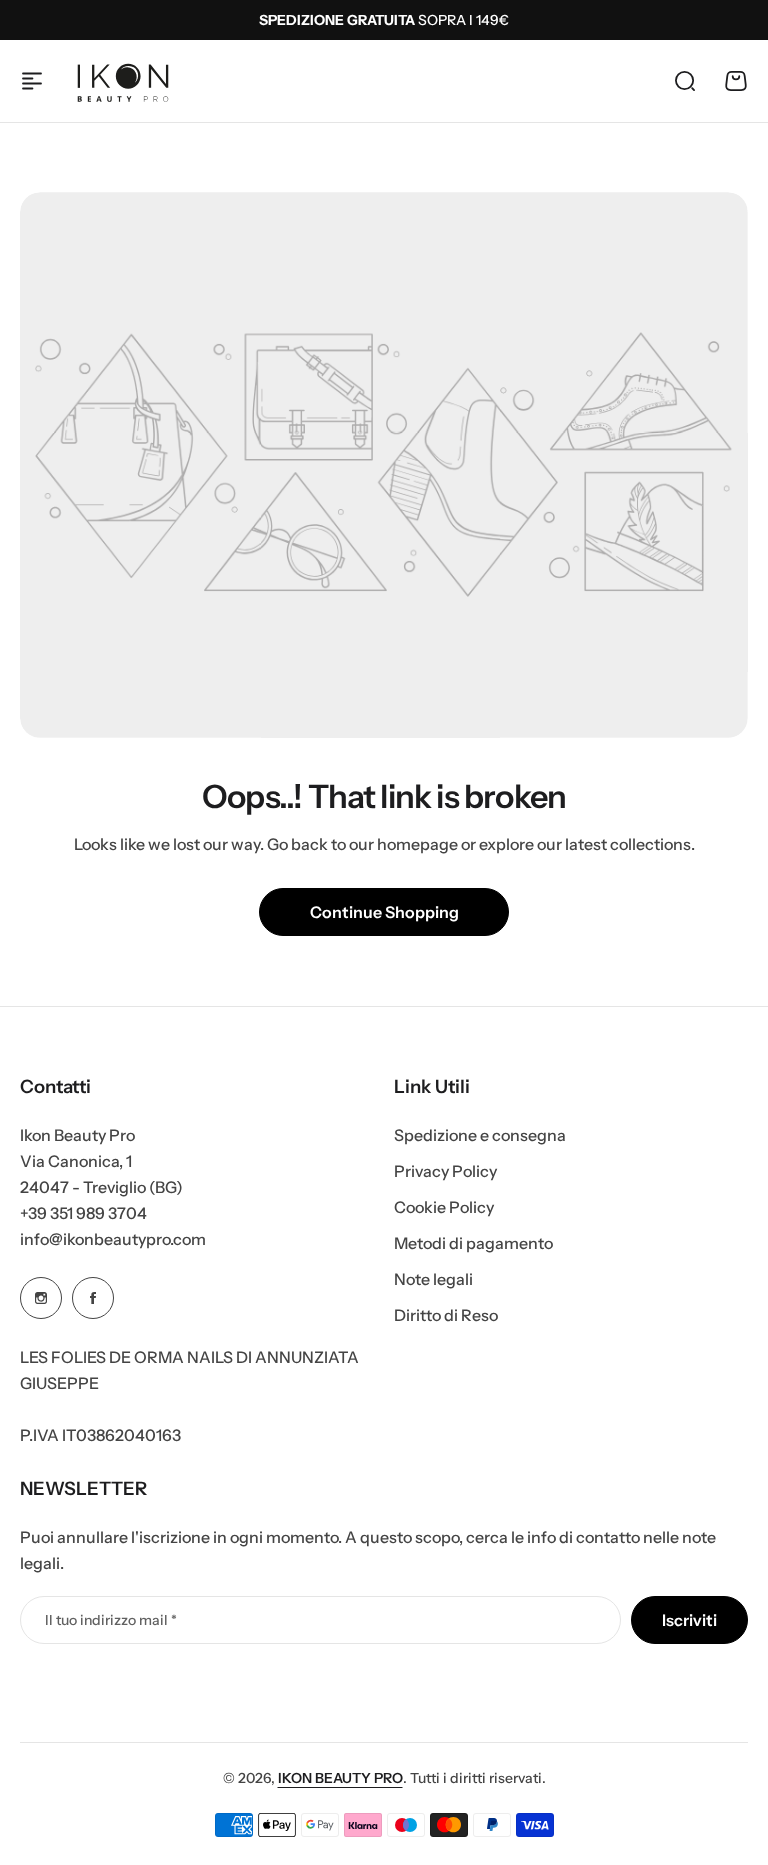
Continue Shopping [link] (384, 912)
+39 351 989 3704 (83, 1213)
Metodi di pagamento (473, 1243)
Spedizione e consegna (480, 1135)
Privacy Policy (445, 1171)
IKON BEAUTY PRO (340, 1778)
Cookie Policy (444, 1207)
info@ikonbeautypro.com (113, 1239)
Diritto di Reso (446, 1315)
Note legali (433, 1279)
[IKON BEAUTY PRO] (123, 81)
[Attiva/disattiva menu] (32, 81)
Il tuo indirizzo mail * (111, 1620)
